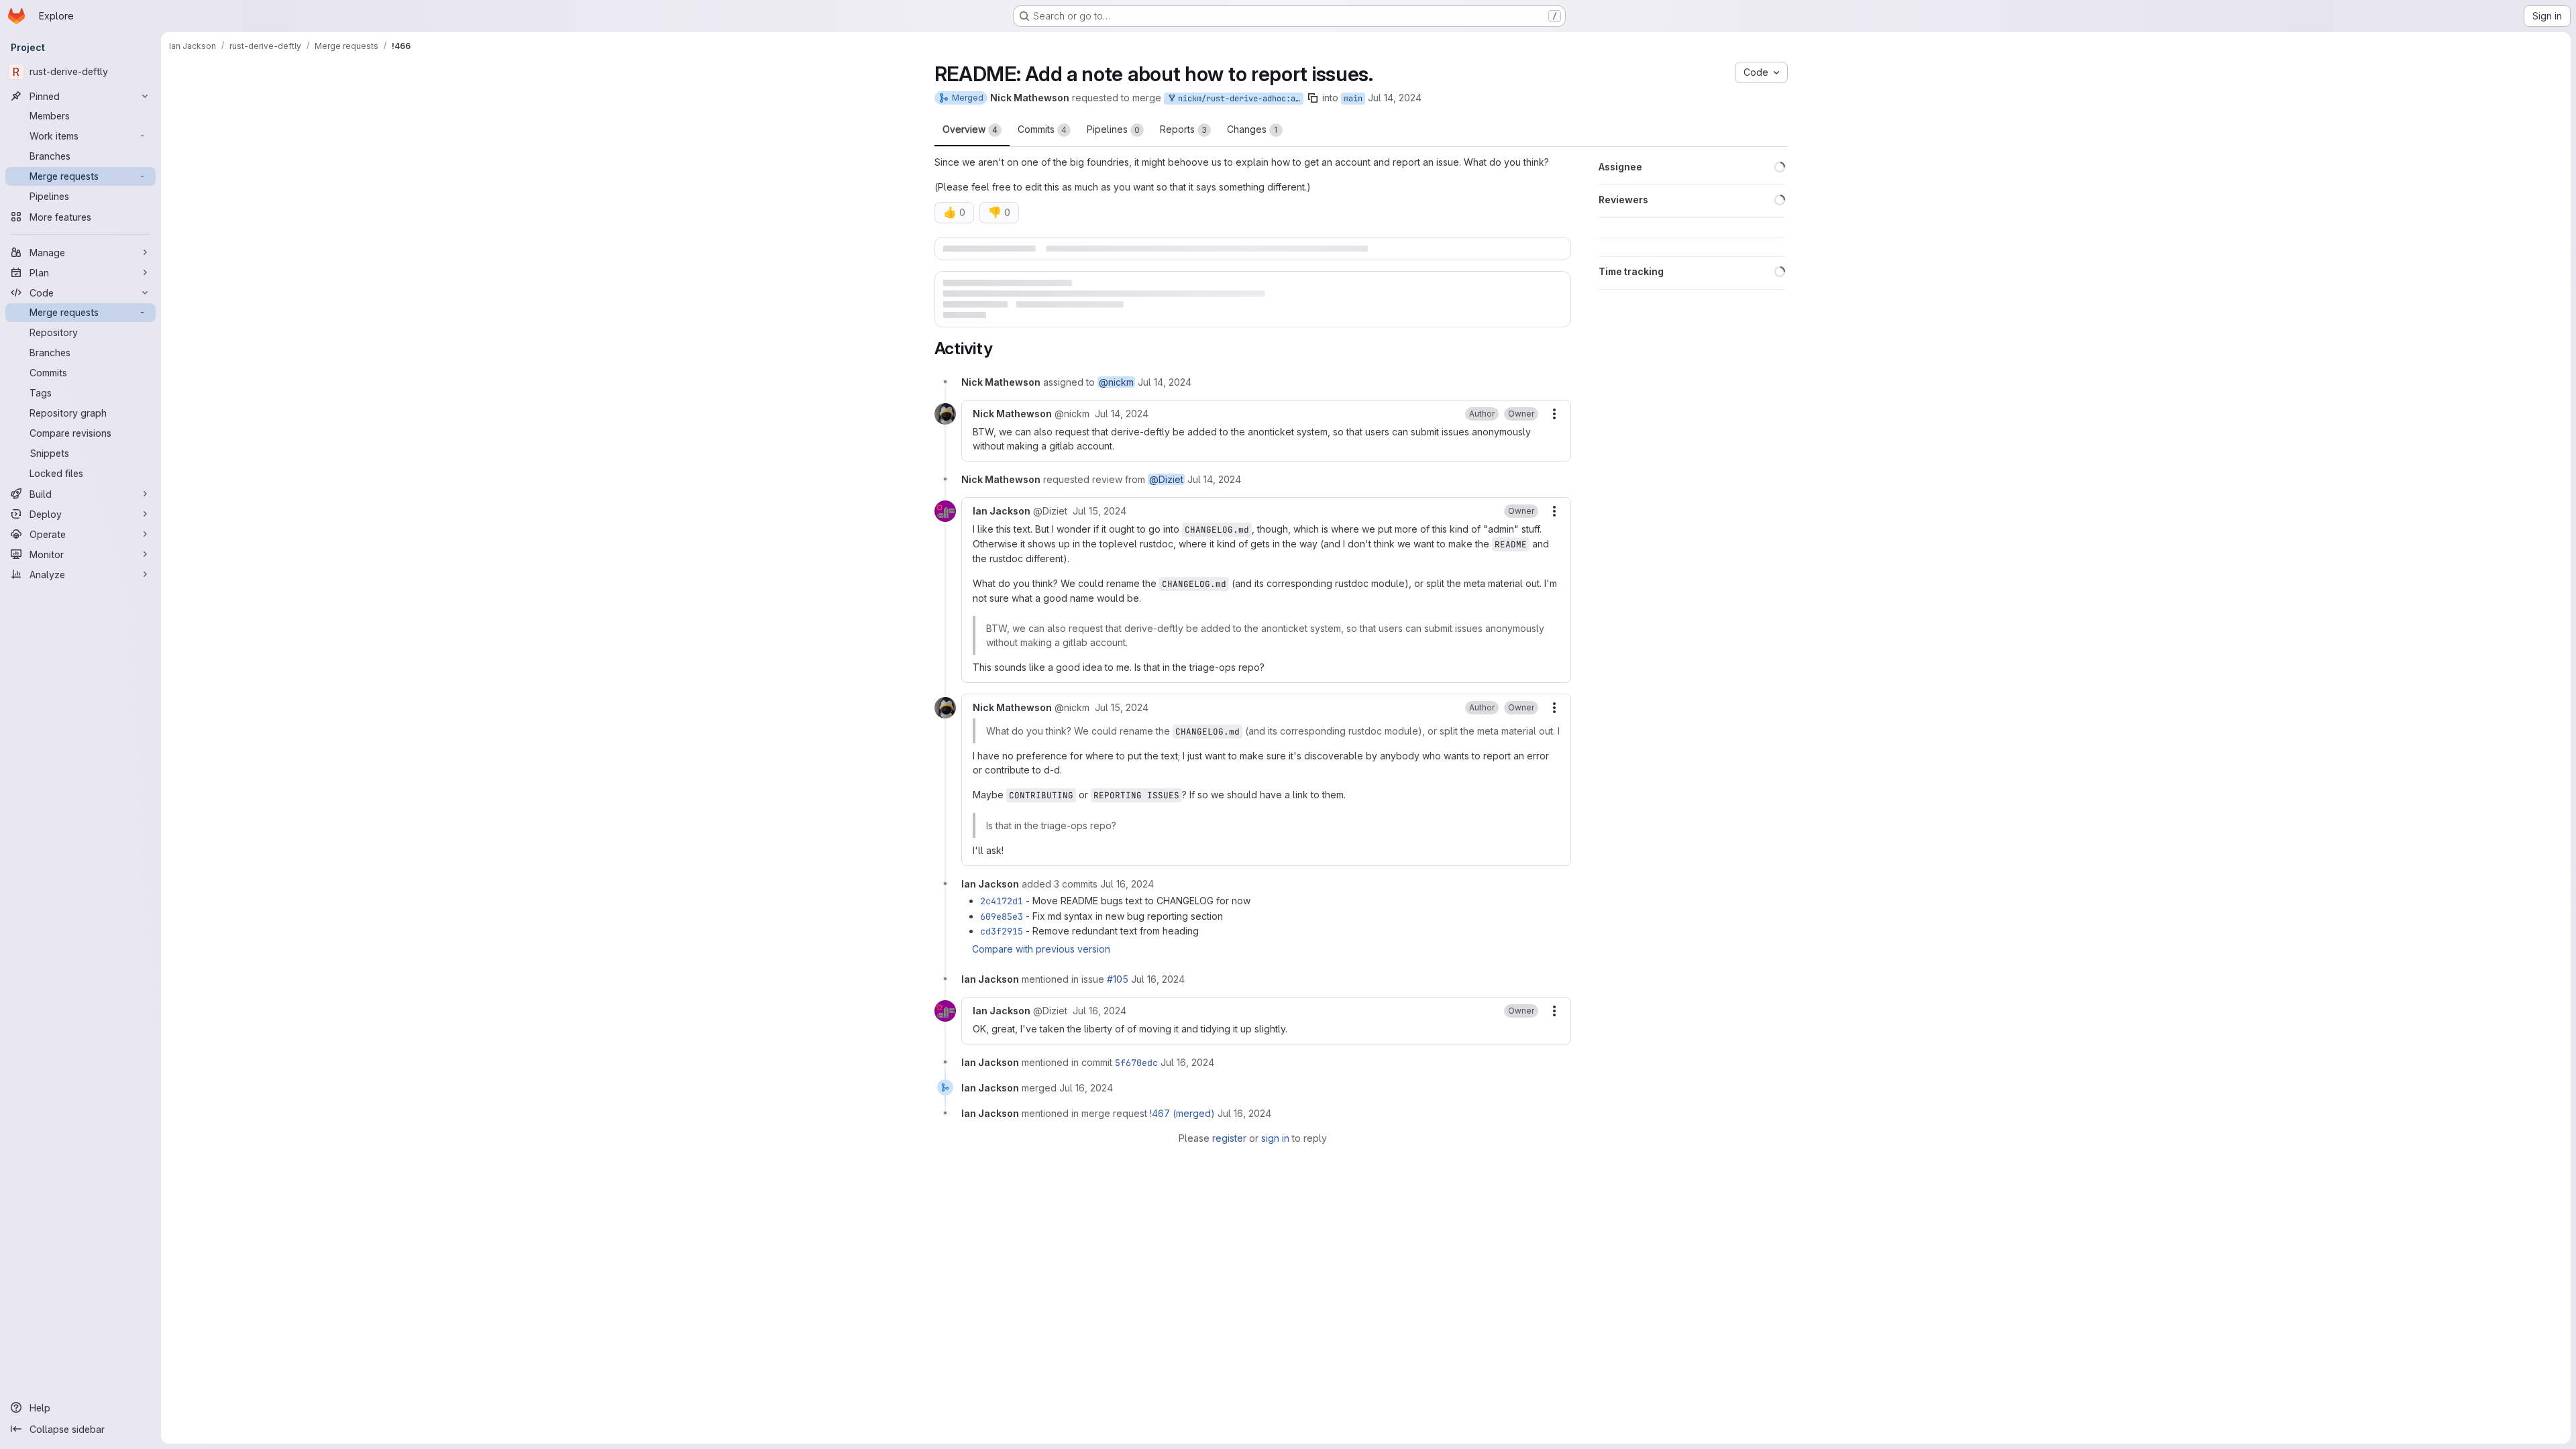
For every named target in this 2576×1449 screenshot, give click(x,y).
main (1353, 99)
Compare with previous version (1041, 966)
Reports (1183, 129)
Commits (1042, 129)
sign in (1275, 1156)
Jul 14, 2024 (1395, 98)
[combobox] (1511, 366)
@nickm (1116, 400)
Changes (1252, 129)
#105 (1118, 997)
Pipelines (1113, 129)
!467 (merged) (1182, 1131)
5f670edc (1136, 1080)
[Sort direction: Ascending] (1560, 366)
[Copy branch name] (1313, 98)
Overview (970, 129)
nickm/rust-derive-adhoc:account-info (1238, 99)
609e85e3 (1002, 934)
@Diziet (1166, 497)
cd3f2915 (1002, 949)
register (1229, 1156)
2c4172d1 (1002, 919)
